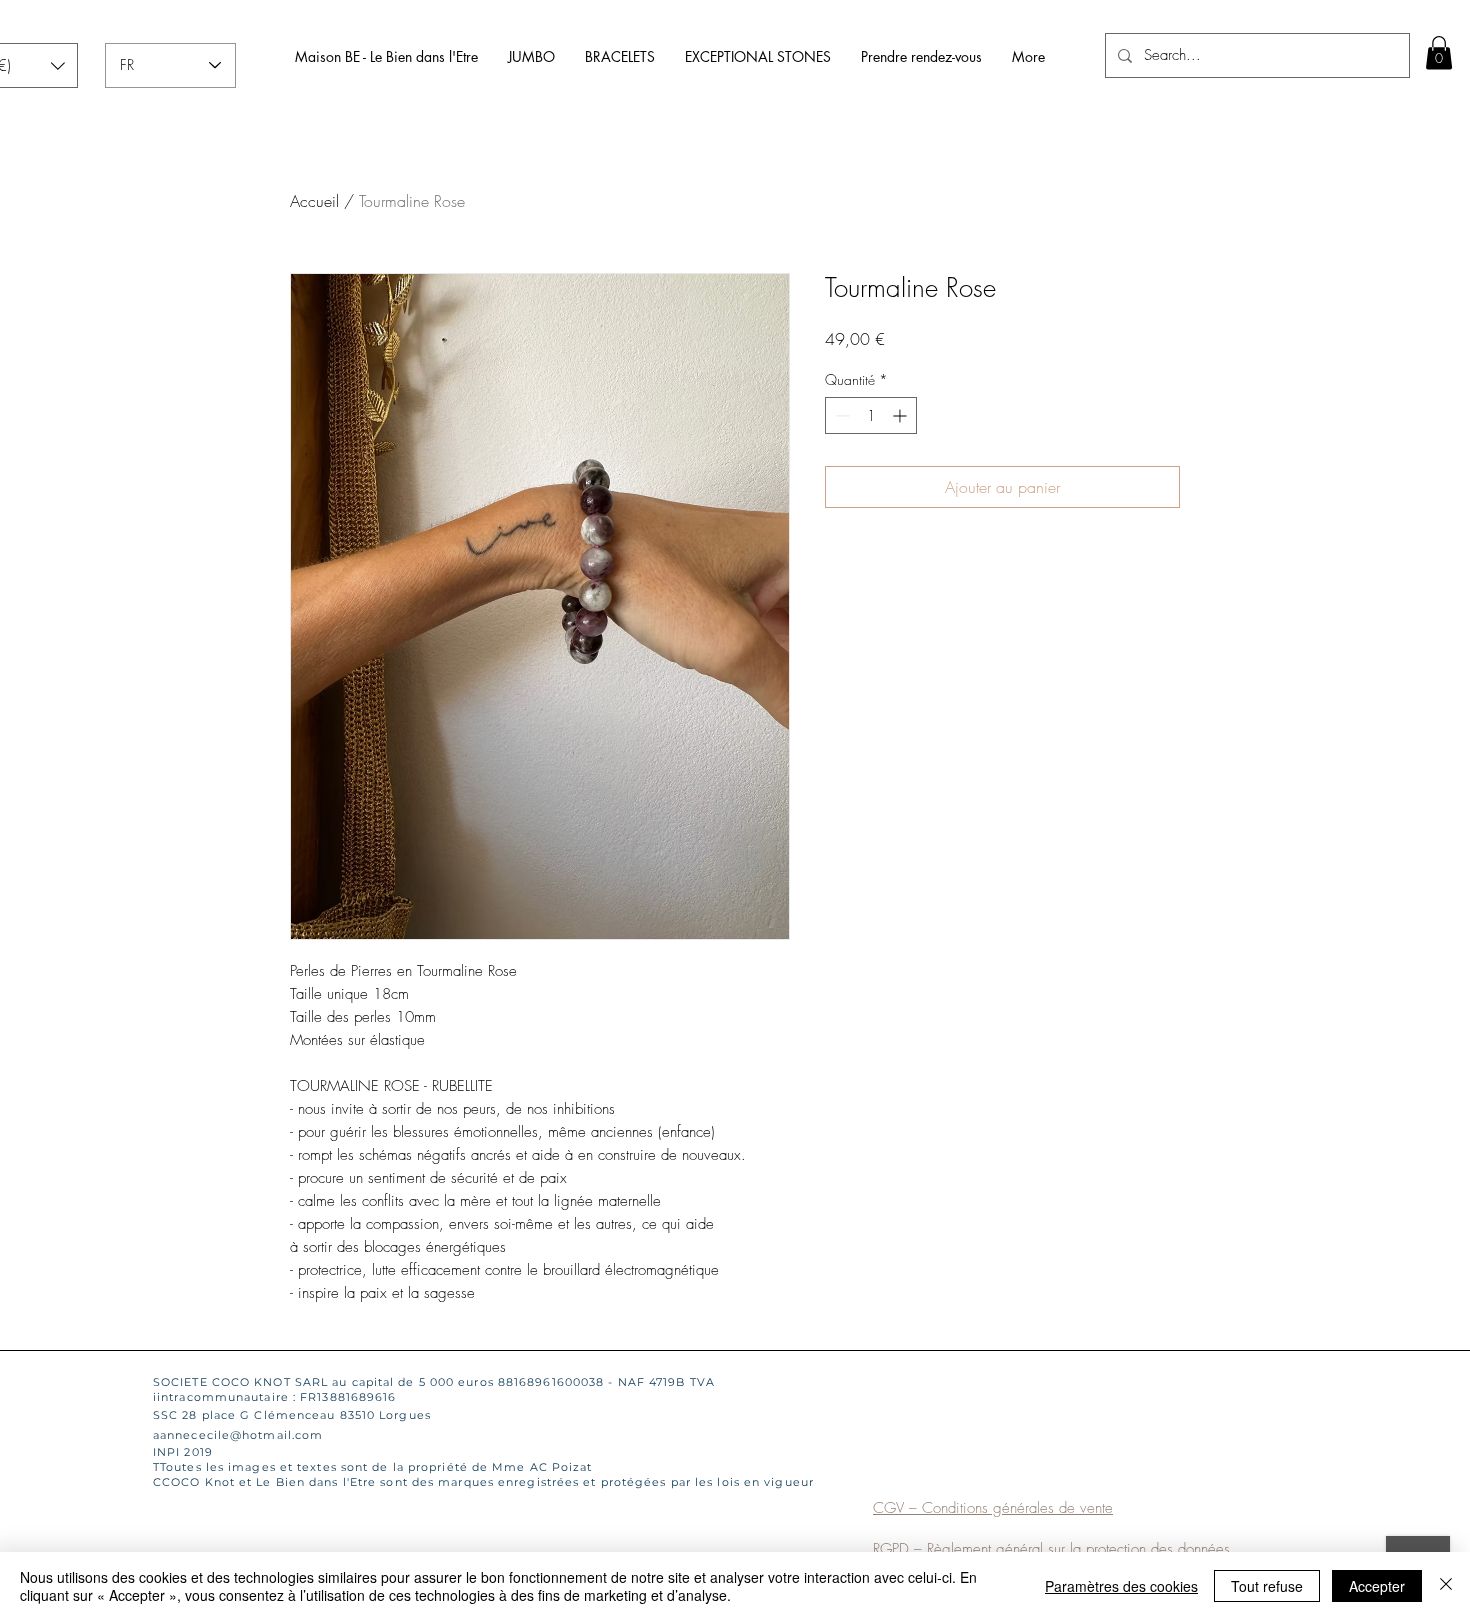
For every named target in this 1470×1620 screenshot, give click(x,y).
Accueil (314, 201)
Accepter (1377, 1586)
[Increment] (901, 415)
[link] (1439, 52)
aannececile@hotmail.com (238, 1435)
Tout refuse (1267, 1586)
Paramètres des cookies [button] (1121, 1586)
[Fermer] (1446, 1586)
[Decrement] (840, 415)
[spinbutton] (871, 415)
